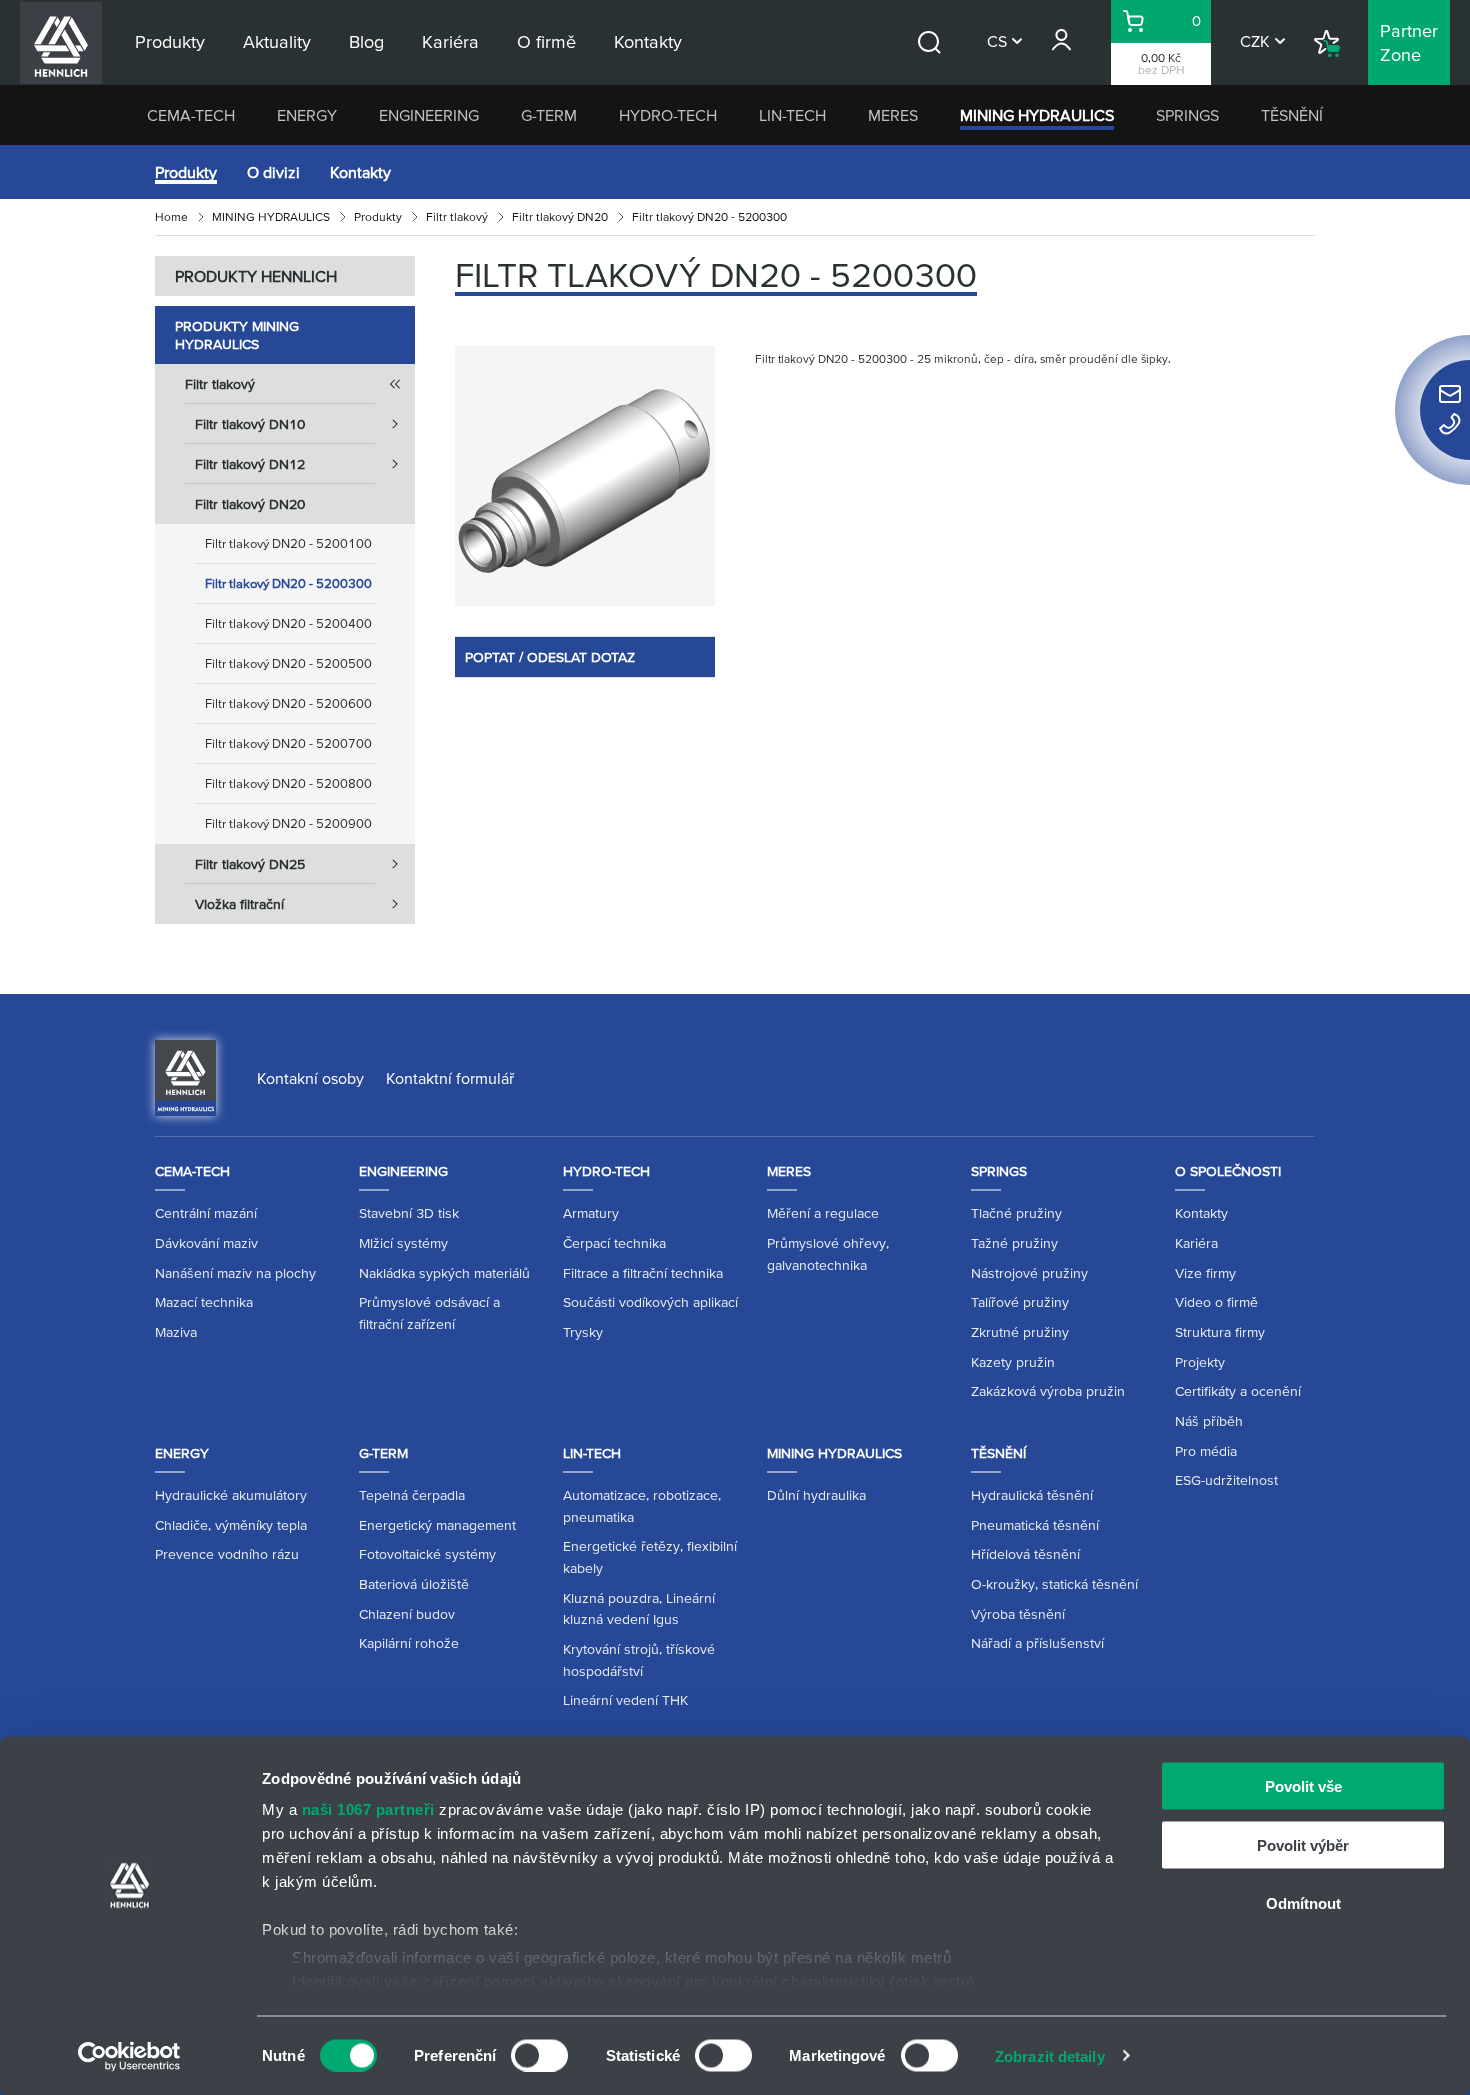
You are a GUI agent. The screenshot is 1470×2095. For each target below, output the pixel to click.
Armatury (591, 1213)
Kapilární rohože (409, 1643)
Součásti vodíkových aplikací (650, 1302)
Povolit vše (1303, 1786)
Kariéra (1196, 1243)
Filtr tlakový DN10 (250, 424)
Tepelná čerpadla (412, 1495)
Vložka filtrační (239, 904)
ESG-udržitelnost (1226, 1480)
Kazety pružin (1013, 1362)
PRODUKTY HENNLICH (256, 276)
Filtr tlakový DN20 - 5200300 (288, 583)
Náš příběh (1209, 1421)
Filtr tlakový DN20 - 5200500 (288, 663)
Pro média (1206, 1451)
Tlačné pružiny (1016, 1213)
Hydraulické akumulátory (231, 1495)
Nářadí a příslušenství (1037, 1643)
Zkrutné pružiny (1020, 1332)
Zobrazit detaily (1050, 2055)
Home (171, 216)
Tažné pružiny (1014, 1243)
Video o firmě (1216, 1302)
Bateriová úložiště (414, 1584)
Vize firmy (1205, 1273)
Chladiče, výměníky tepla (231, 1525)
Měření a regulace (823, 1213)
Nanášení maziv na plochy (235, 1273)
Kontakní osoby (310, 1078)
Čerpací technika (614, 1243)
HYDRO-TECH (668, 115)
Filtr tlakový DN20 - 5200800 (288, 783)
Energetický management (437, 1525)
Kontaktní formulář (450, 1078)
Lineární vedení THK (625, 1700)
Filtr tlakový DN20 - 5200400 (288, 623)
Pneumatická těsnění (1035, 1525)
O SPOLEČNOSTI (1228, 1171)
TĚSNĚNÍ (1292, 115)
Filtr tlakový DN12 (250, 464)
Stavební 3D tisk (409, 1213)
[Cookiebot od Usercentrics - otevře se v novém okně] (129, 2056)
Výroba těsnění (1018, 1614)
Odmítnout (1303, 1903)
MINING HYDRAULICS (1037, 115)
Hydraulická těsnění (1032, 1495)
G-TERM (549, 115)
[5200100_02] (585, 476)
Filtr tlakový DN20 (560, 216)
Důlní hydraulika (816, 1495)
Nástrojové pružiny (1029, 1273)
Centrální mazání (206, 1213)
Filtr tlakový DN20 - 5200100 (288, 543)
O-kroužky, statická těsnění (1054, 1584)
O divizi (273, 172)
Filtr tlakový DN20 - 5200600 (288, 703)
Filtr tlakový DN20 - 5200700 (288, 743)
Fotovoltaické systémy (427, 1554)
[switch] (539, 2055)
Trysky (583, 1332)
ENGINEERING (429, 115)
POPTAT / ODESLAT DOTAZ (550, 657)
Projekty (1200, 1362)
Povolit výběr (1303, 1844)
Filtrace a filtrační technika (643, 1273)
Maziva (176, 1332)
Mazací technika (204, 1302)
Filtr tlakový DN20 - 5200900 (288, 823)
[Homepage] (185, 1076)
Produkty (186, 172)
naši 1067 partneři (368, 1809)
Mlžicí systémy (403, 1243)
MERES (893, 115)
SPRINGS (1187, 115)
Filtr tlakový (457, 216)
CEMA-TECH (191, 115)
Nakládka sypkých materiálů (444, 1273)
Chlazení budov (407, 1614)
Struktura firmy (1220, 1332)
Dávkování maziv (206, 1243)
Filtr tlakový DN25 (250, 864)
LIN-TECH (792, 115)
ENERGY (307, 115)
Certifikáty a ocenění (1238, 1391)
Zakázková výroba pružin (1048, 1391)
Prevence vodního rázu (227, 1554)
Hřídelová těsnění (1025, 1554)
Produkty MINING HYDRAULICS (237, 335)
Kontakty (360, 172)
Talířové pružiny (1020, 1302)
